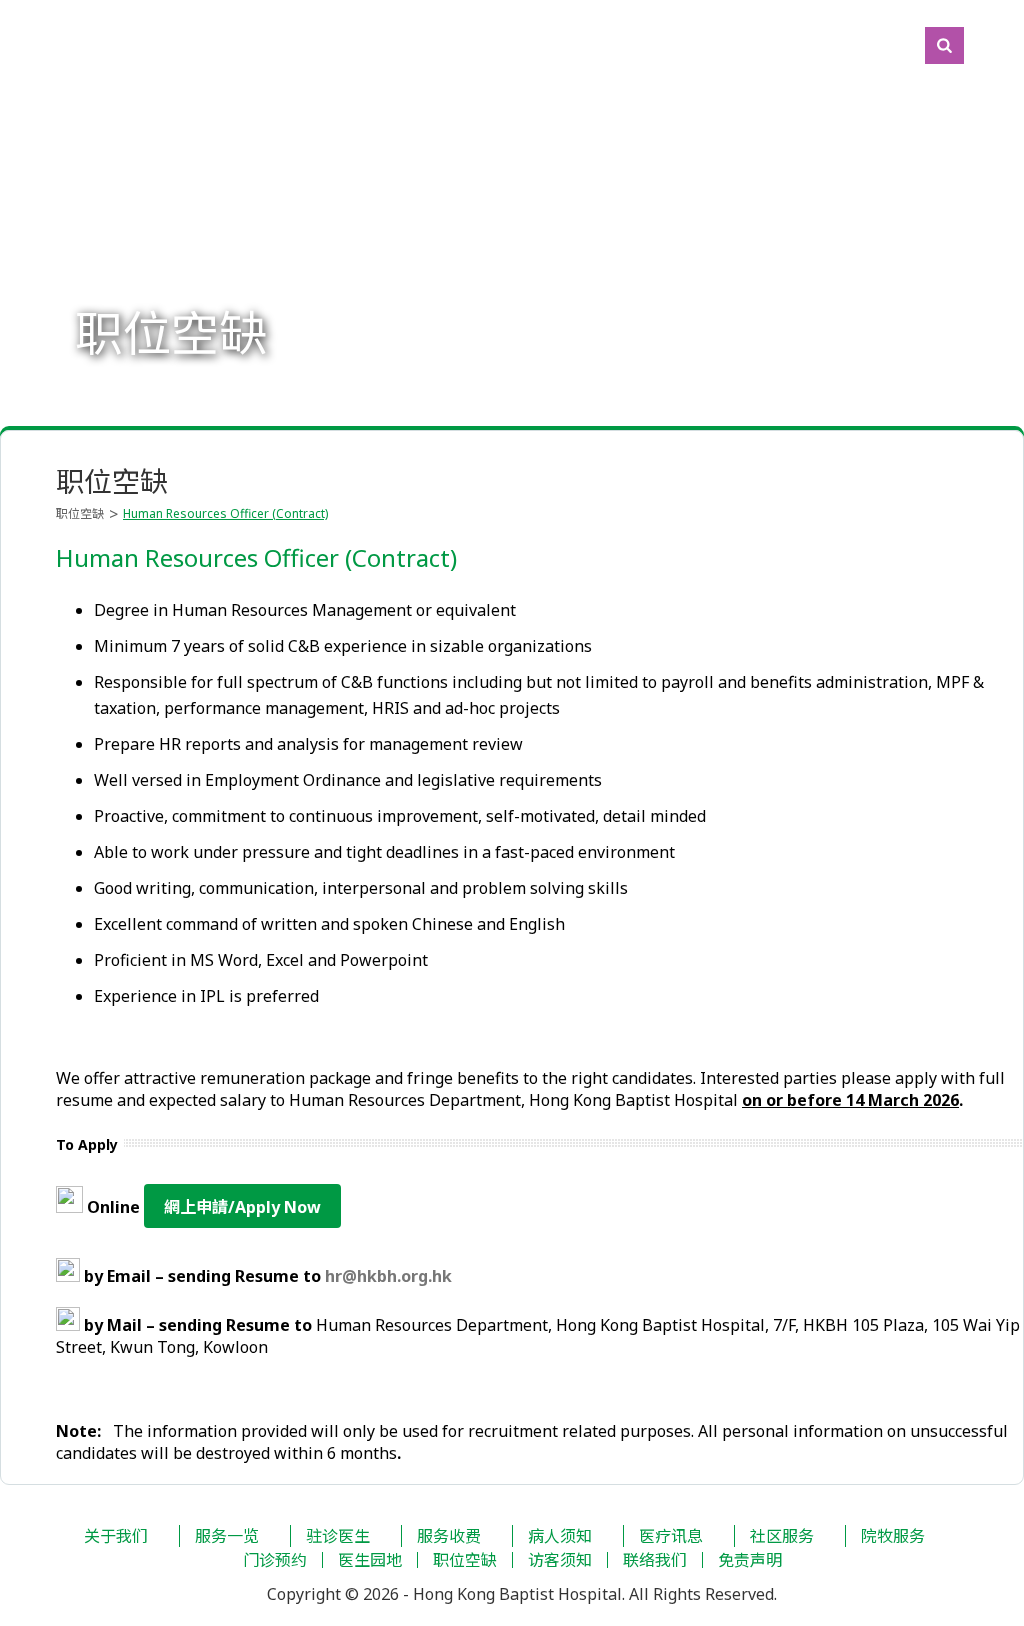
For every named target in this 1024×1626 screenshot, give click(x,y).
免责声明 (750, 1560)
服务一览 (227, 1536)
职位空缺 (80, 513)
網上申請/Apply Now (242, 1207)
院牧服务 (893, 1536)
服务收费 (449, 1536)
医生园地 (370, 1560)
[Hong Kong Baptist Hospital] (10, 45)
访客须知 (560, 1560)
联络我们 (655, 1560)
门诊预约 (275, 1560)
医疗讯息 (671, 1536)
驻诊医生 (338, 1536)
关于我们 (116, 1536)
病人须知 (560, 1536)
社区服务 (782, 1536)
